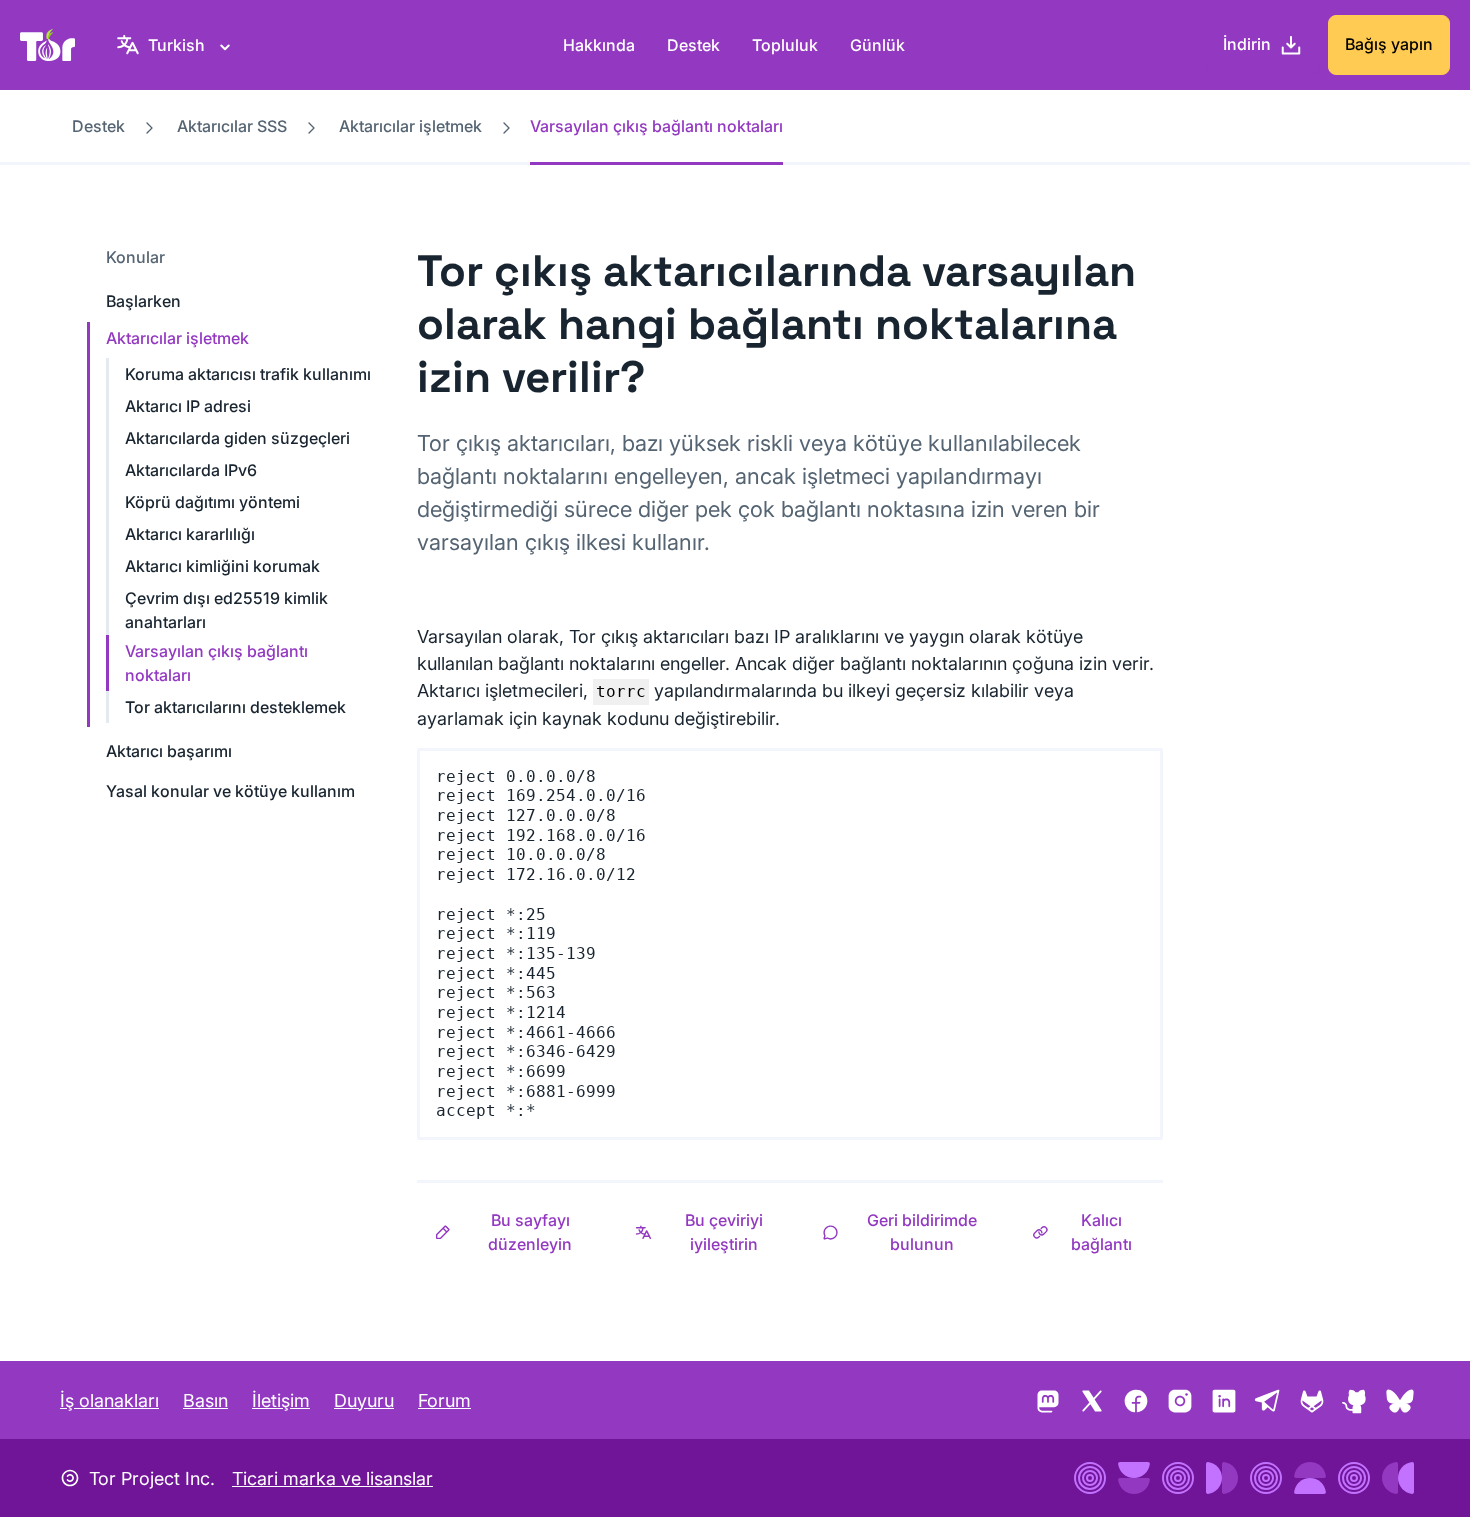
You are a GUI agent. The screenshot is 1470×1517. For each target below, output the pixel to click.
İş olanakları (109, 1400)
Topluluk (785, 45)
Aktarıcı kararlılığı (190, 534)
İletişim (281, 1400)
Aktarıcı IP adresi (188, 406)
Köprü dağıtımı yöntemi (212, 502)
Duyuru (364, 1400)
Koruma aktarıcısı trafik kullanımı (248, 374)
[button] (517, 1232)
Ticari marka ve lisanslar (332, 1478)
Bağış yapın (1389, 44)
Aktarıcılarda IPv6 (191, 470)
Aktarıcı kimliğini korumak (222, 566)
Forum (444, 1400)
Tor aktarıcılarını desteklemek (235, 707)
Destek (693, 45)
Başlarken (143, 301)
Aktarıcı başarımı (169, 751)
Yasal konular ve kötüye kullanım (230, 791)
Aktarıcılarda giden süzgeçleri (237, 438)
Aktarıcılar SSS (232, 126)
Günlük (877, 45)
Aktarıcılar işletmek (410, 126)
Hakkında (599, 45)
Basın (205, 1400)
